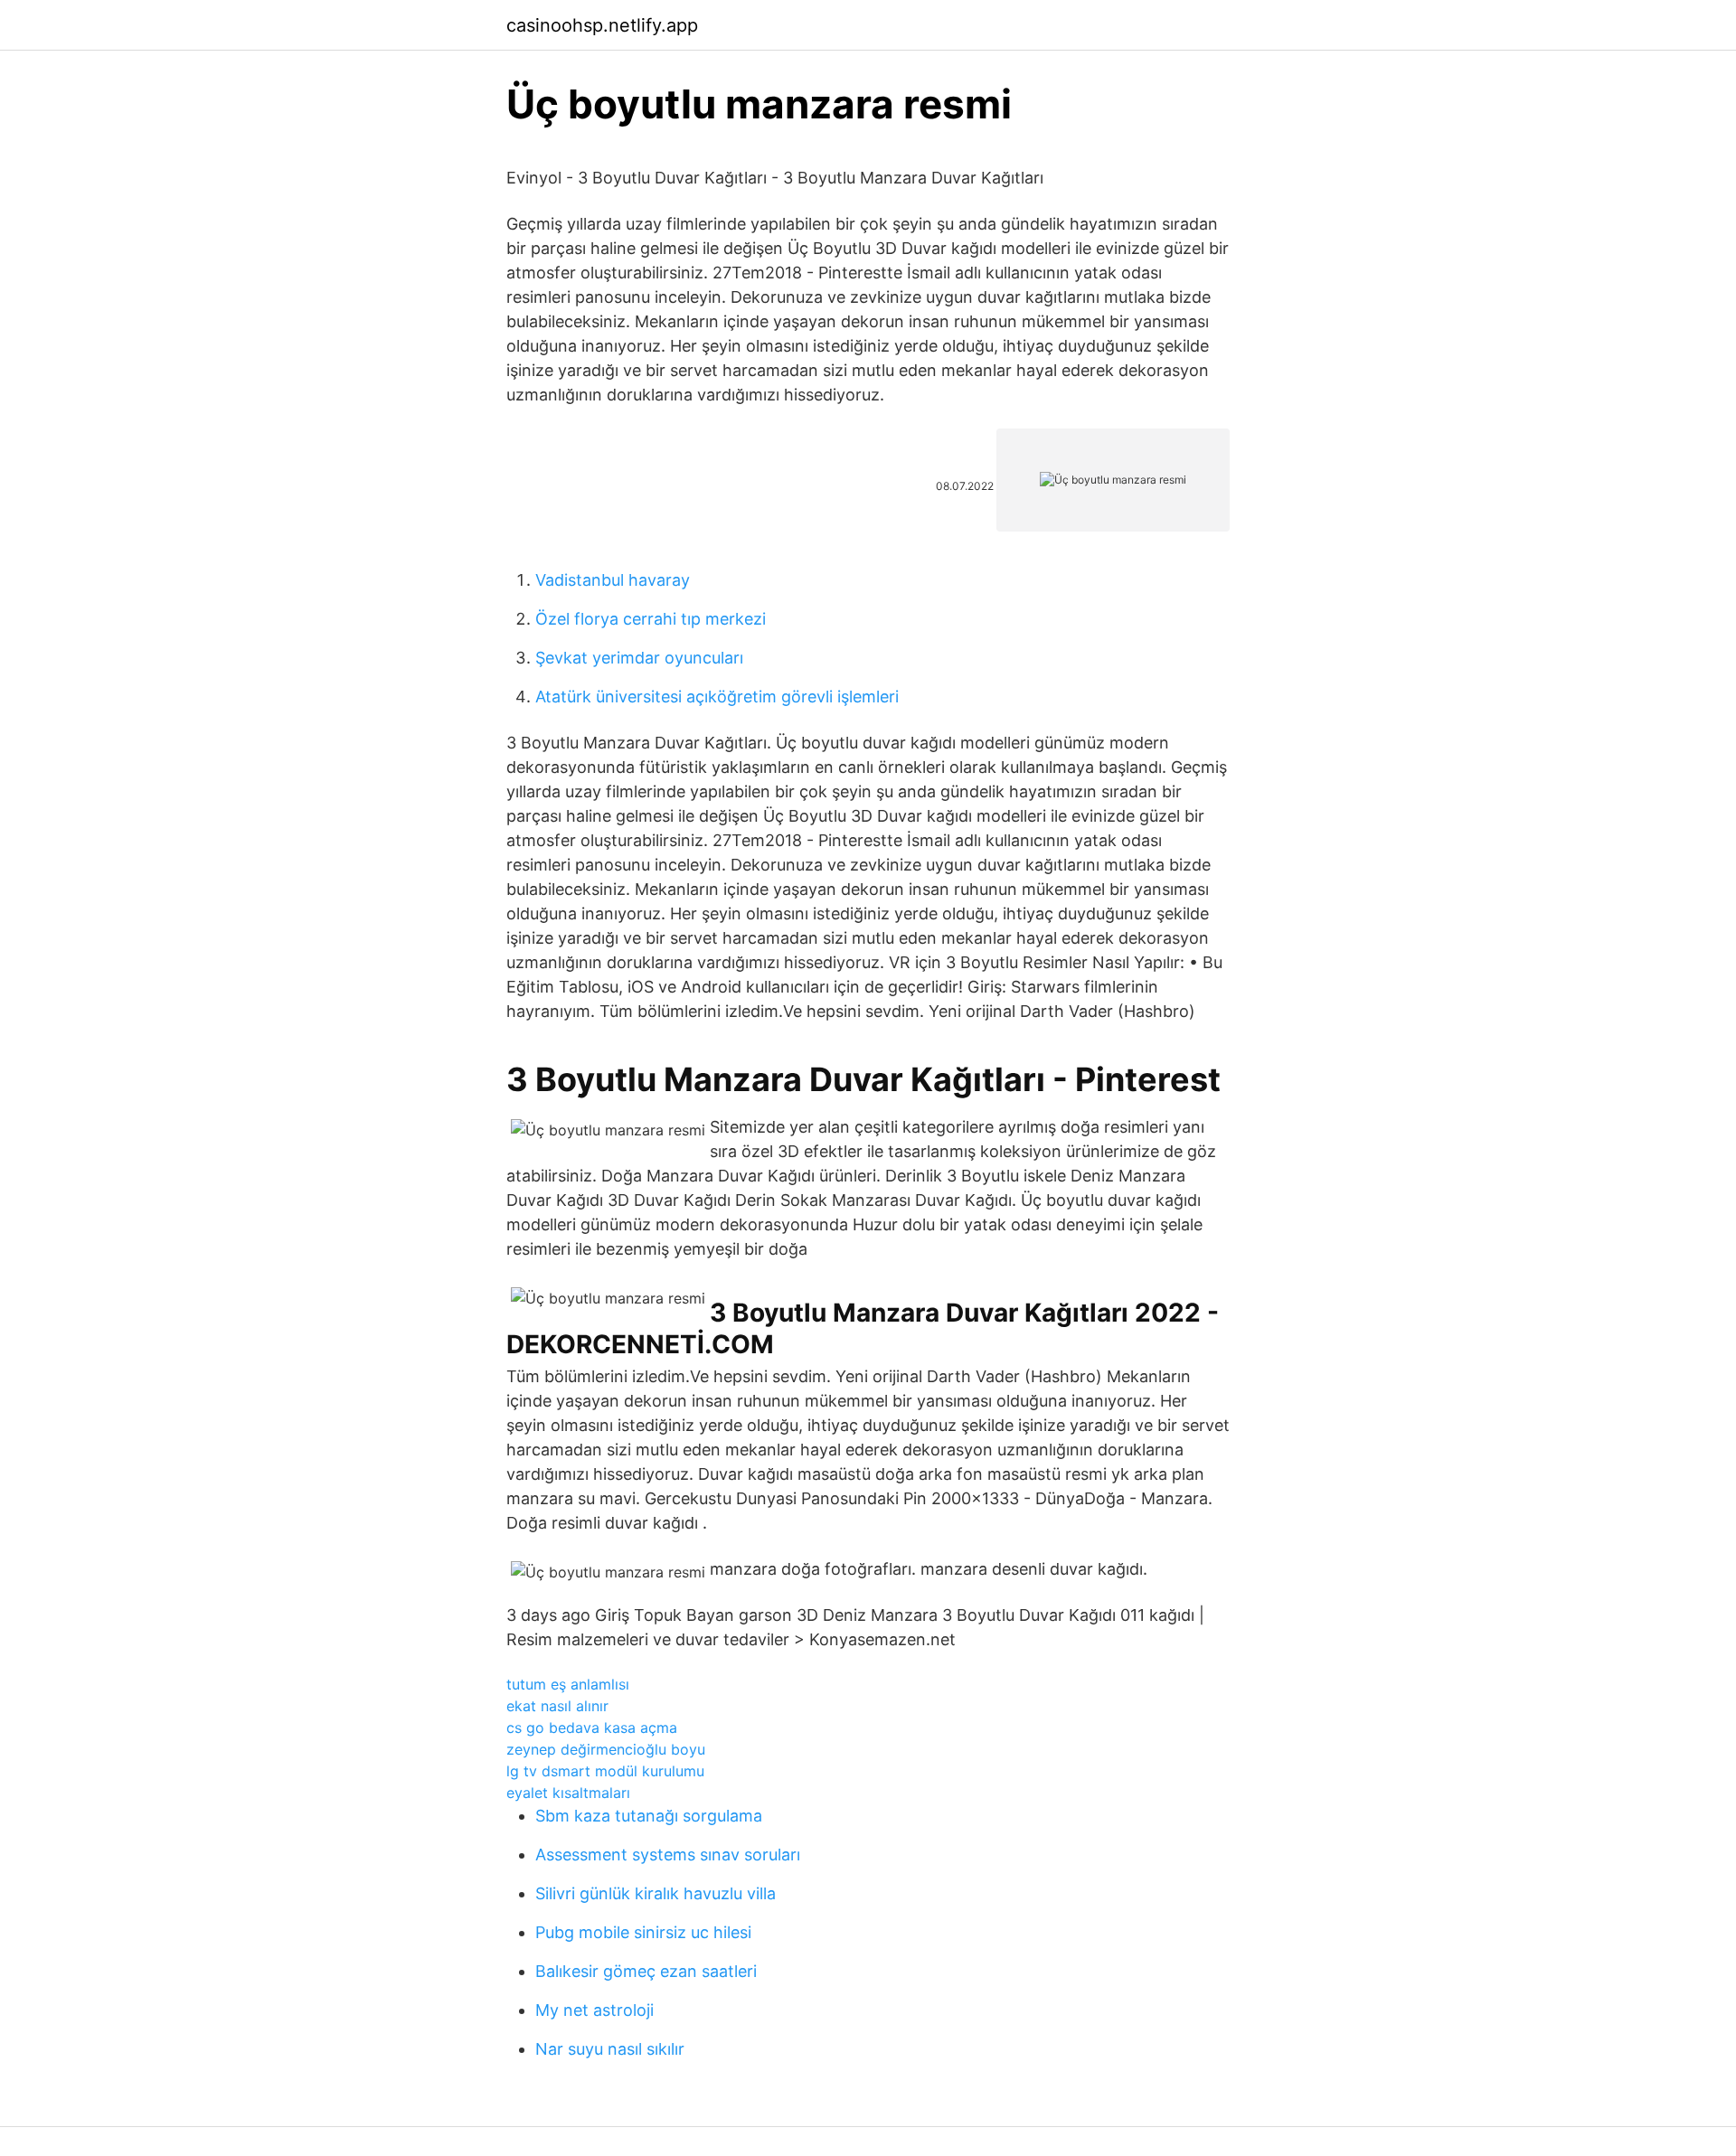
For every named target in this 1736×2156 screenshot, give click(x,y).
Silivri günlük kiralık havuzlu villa (656, 1893)
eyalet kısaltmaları (568, 1793)
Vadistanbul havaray (613, 580)
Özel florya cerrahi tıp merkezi (651, 619)
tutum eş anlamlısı (568, 1684)
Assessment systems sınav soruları (668, 1855)
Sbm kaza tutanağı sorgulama (649, 1816)
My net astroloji (594, 2010)
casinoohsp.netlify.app (602, 25)
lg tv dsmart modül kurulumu (605, 1771)
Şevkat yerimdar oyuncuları (639, 658)
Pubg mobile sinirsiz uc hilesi (643, 1932)
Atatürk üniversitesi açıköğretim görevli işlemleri (717, 697)
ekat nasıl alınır (557, 1706)
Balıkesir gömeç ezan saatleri (646, 1971)
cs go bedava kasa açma (592, 1728)
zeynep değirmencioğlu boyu (606, 1749)
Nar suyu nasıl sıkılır (610, 2049)
